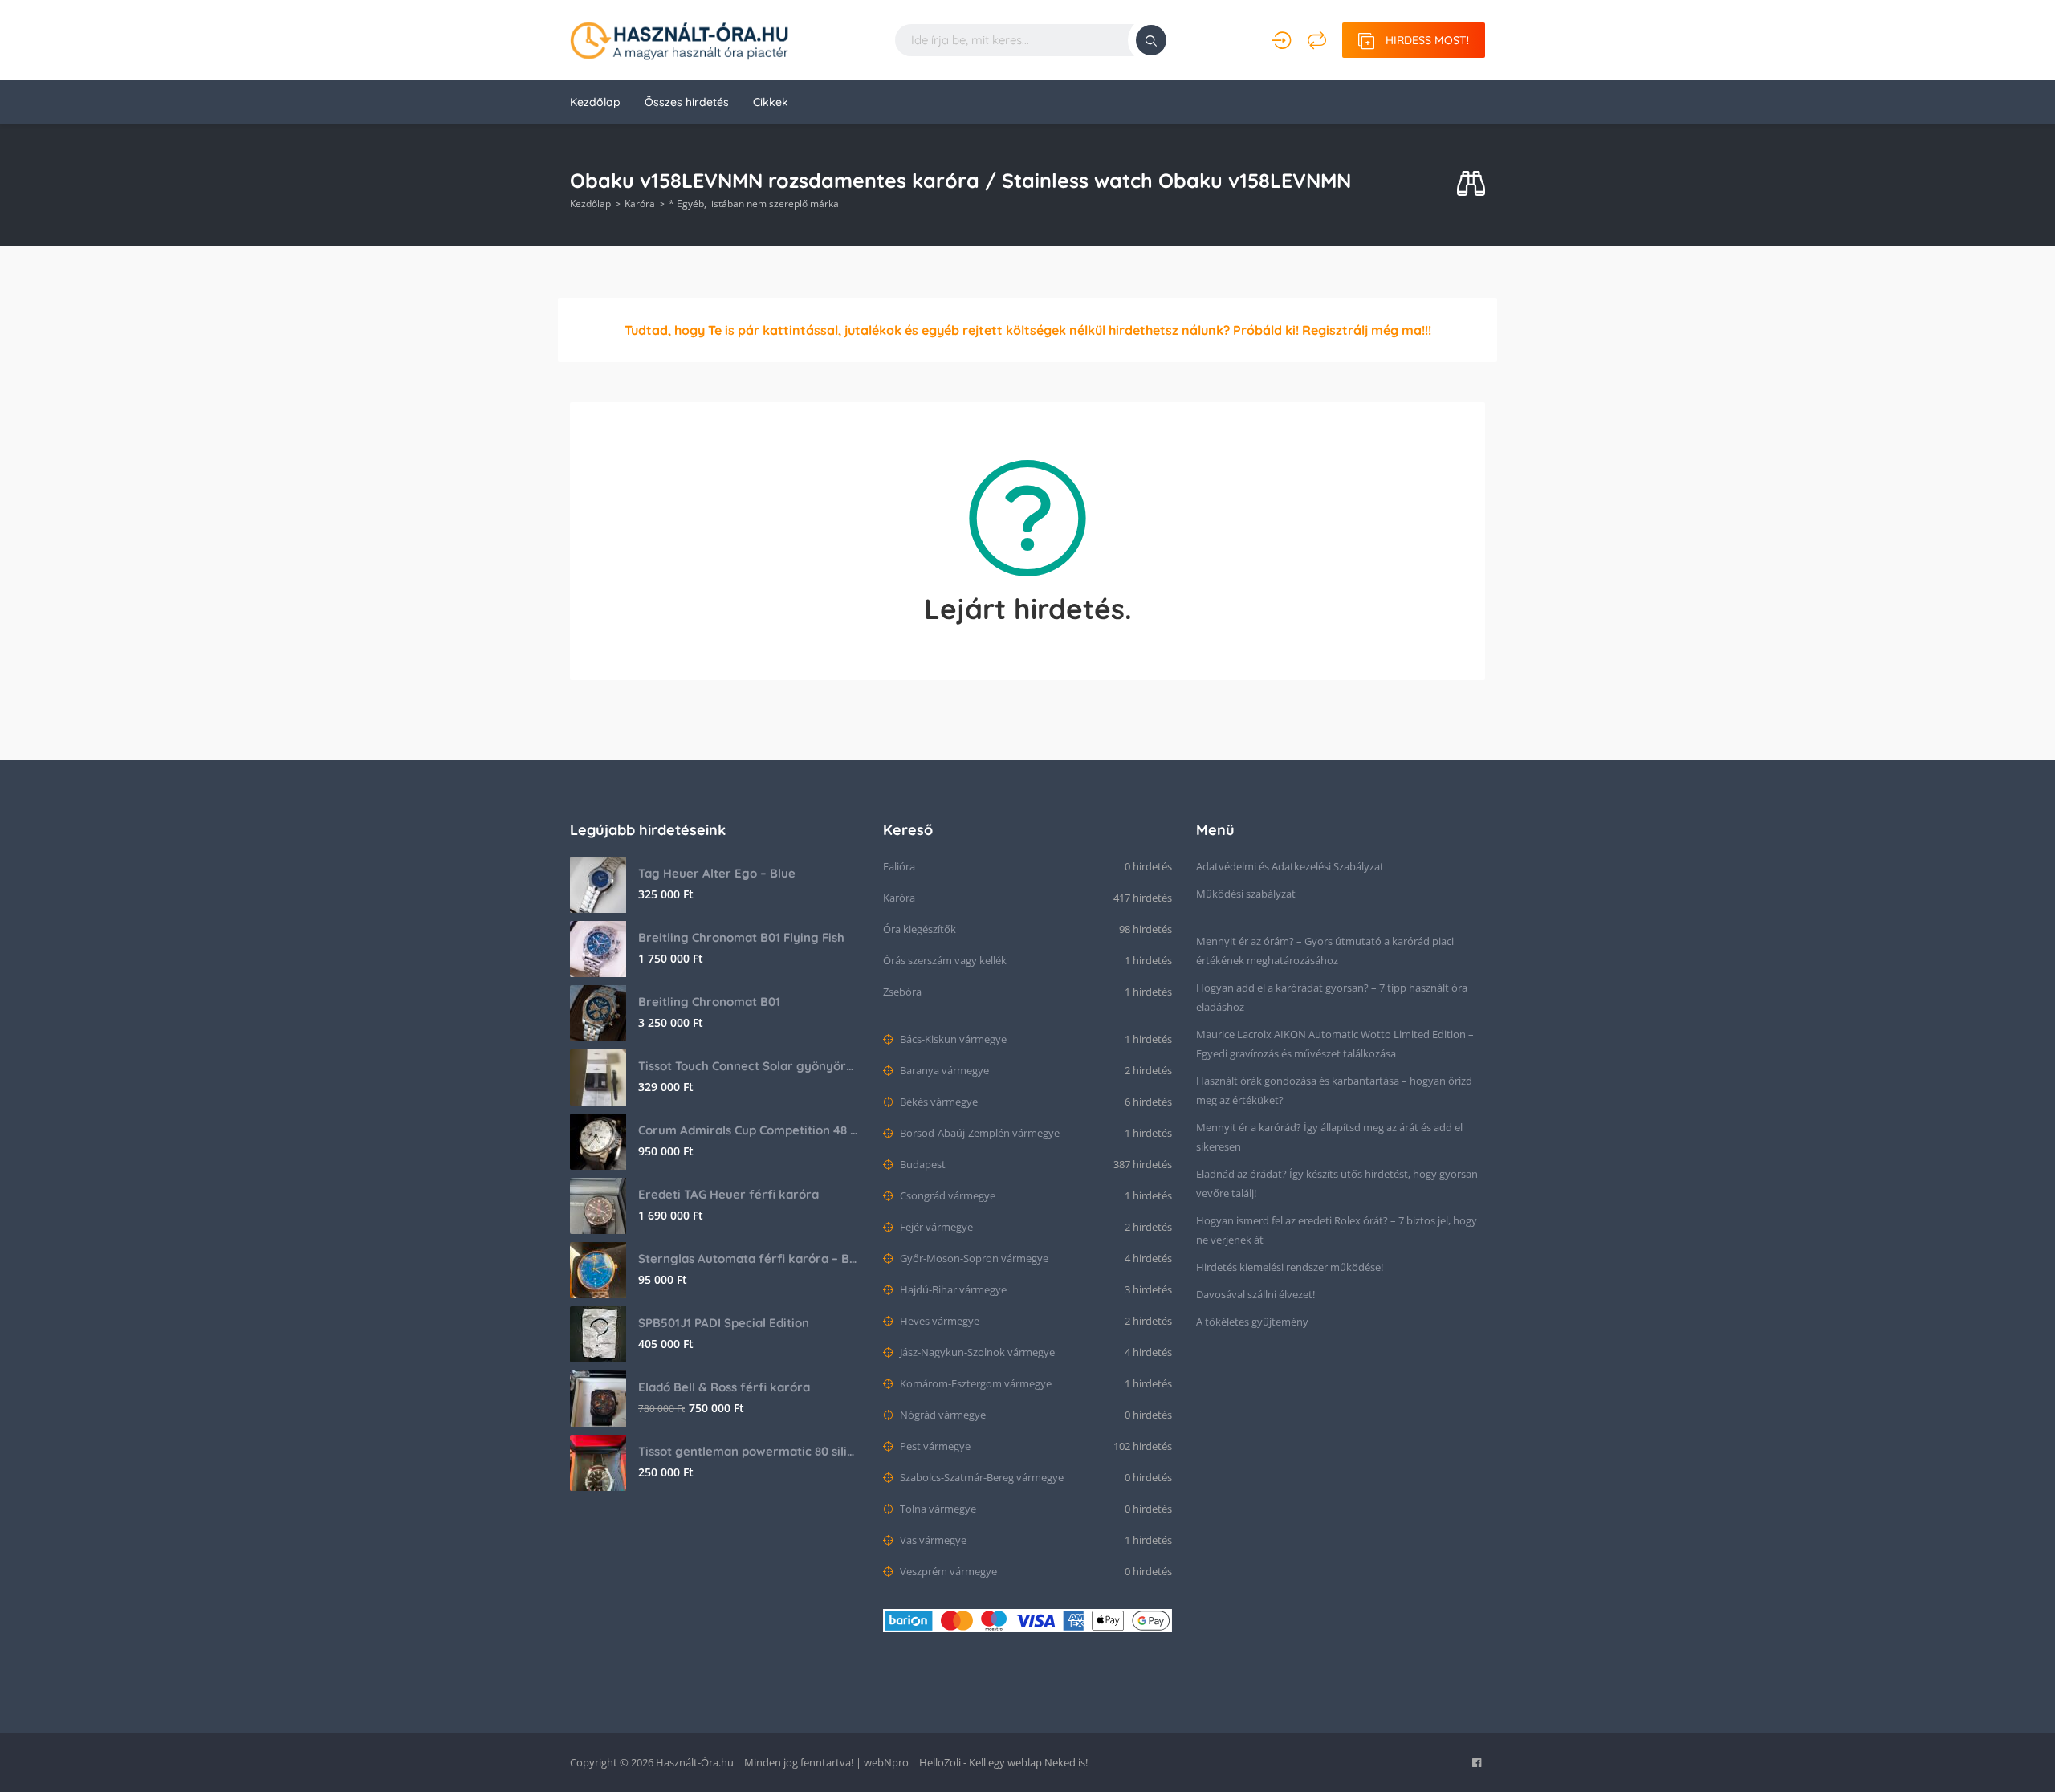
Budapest (922, 1164)
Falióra (899, 866)
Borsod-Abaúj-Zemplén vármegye (979, 1133)
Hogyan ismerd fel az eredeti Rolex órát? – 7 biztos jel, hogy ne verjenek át (1337, 1230)
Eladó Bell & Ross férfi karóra (724, 1387)
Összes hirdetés (687, 102)
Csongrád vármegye (946, 1195)
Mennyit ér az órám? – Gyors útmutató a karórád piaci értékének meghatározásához (1325, 951)
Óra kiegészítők (920, 929)
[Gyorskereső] (1471, 184)
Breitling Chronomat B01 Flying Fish (741, 937)
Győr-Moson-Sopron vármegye (973, 1258)
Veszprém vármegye (947, 1571)
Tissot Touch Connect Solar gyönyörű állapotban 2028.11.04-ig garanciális (749, 1066)
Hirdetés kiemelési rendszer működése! (1290, 1267)
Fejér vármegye (935, 1227)
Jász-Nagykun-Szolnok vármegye (976, 1352)
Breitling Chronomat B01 (709, 1002)
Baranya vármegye (943, 1070)
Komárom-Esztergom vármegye (975, 1383)
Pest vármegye (934, 1446)
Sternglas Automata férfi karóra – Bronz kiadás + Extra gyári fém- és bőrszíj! (749, 1258)
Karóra (640, 204)
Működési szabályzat (1246, 894)
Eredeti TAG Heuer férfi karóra (728, 1194)
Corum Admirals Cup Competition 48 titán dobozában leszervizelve (749, 1130)
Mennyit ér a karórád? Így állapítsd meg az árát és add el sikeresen (1329, 1137)
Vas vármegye (932, 1540)
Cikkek (771, 102)
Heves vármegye (938, 1321)
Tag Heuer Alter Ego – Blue (717, 873)
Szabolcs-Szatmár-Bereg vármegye (981, 1477)
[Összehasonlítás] (1317, 40)
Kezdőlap (595, 102)
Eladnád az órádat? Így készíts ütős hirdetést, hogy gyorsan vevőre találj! (1337, 1183)
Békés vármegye (938, 1102)
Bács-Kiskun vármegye (952, 1039)
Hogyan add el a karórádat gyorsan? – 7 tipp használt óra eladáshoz (1332, 997)
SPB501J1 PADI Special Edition (724, 1323)
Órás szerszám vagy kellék (945, 960)
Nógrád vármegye (942, 1415)
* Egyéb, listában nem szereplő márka (754, 204)
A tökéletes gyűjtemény (1252, 1322)
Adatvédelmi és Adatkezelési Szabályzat (1290, 866)
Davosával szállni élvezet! (1255, 1294)
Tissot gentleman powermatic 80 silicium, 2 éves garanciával (749, 1451)
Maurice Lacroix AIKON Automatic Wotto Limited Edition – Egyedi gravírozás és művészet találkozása (1335, 1044)
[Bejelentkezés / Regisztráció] (1282, 40)
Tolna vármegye (937, 1509)
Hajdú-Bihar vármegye (952, 1289)
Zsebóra (902, 992)
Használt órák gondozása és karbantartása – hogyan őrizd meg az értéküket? (1334, 1090)
